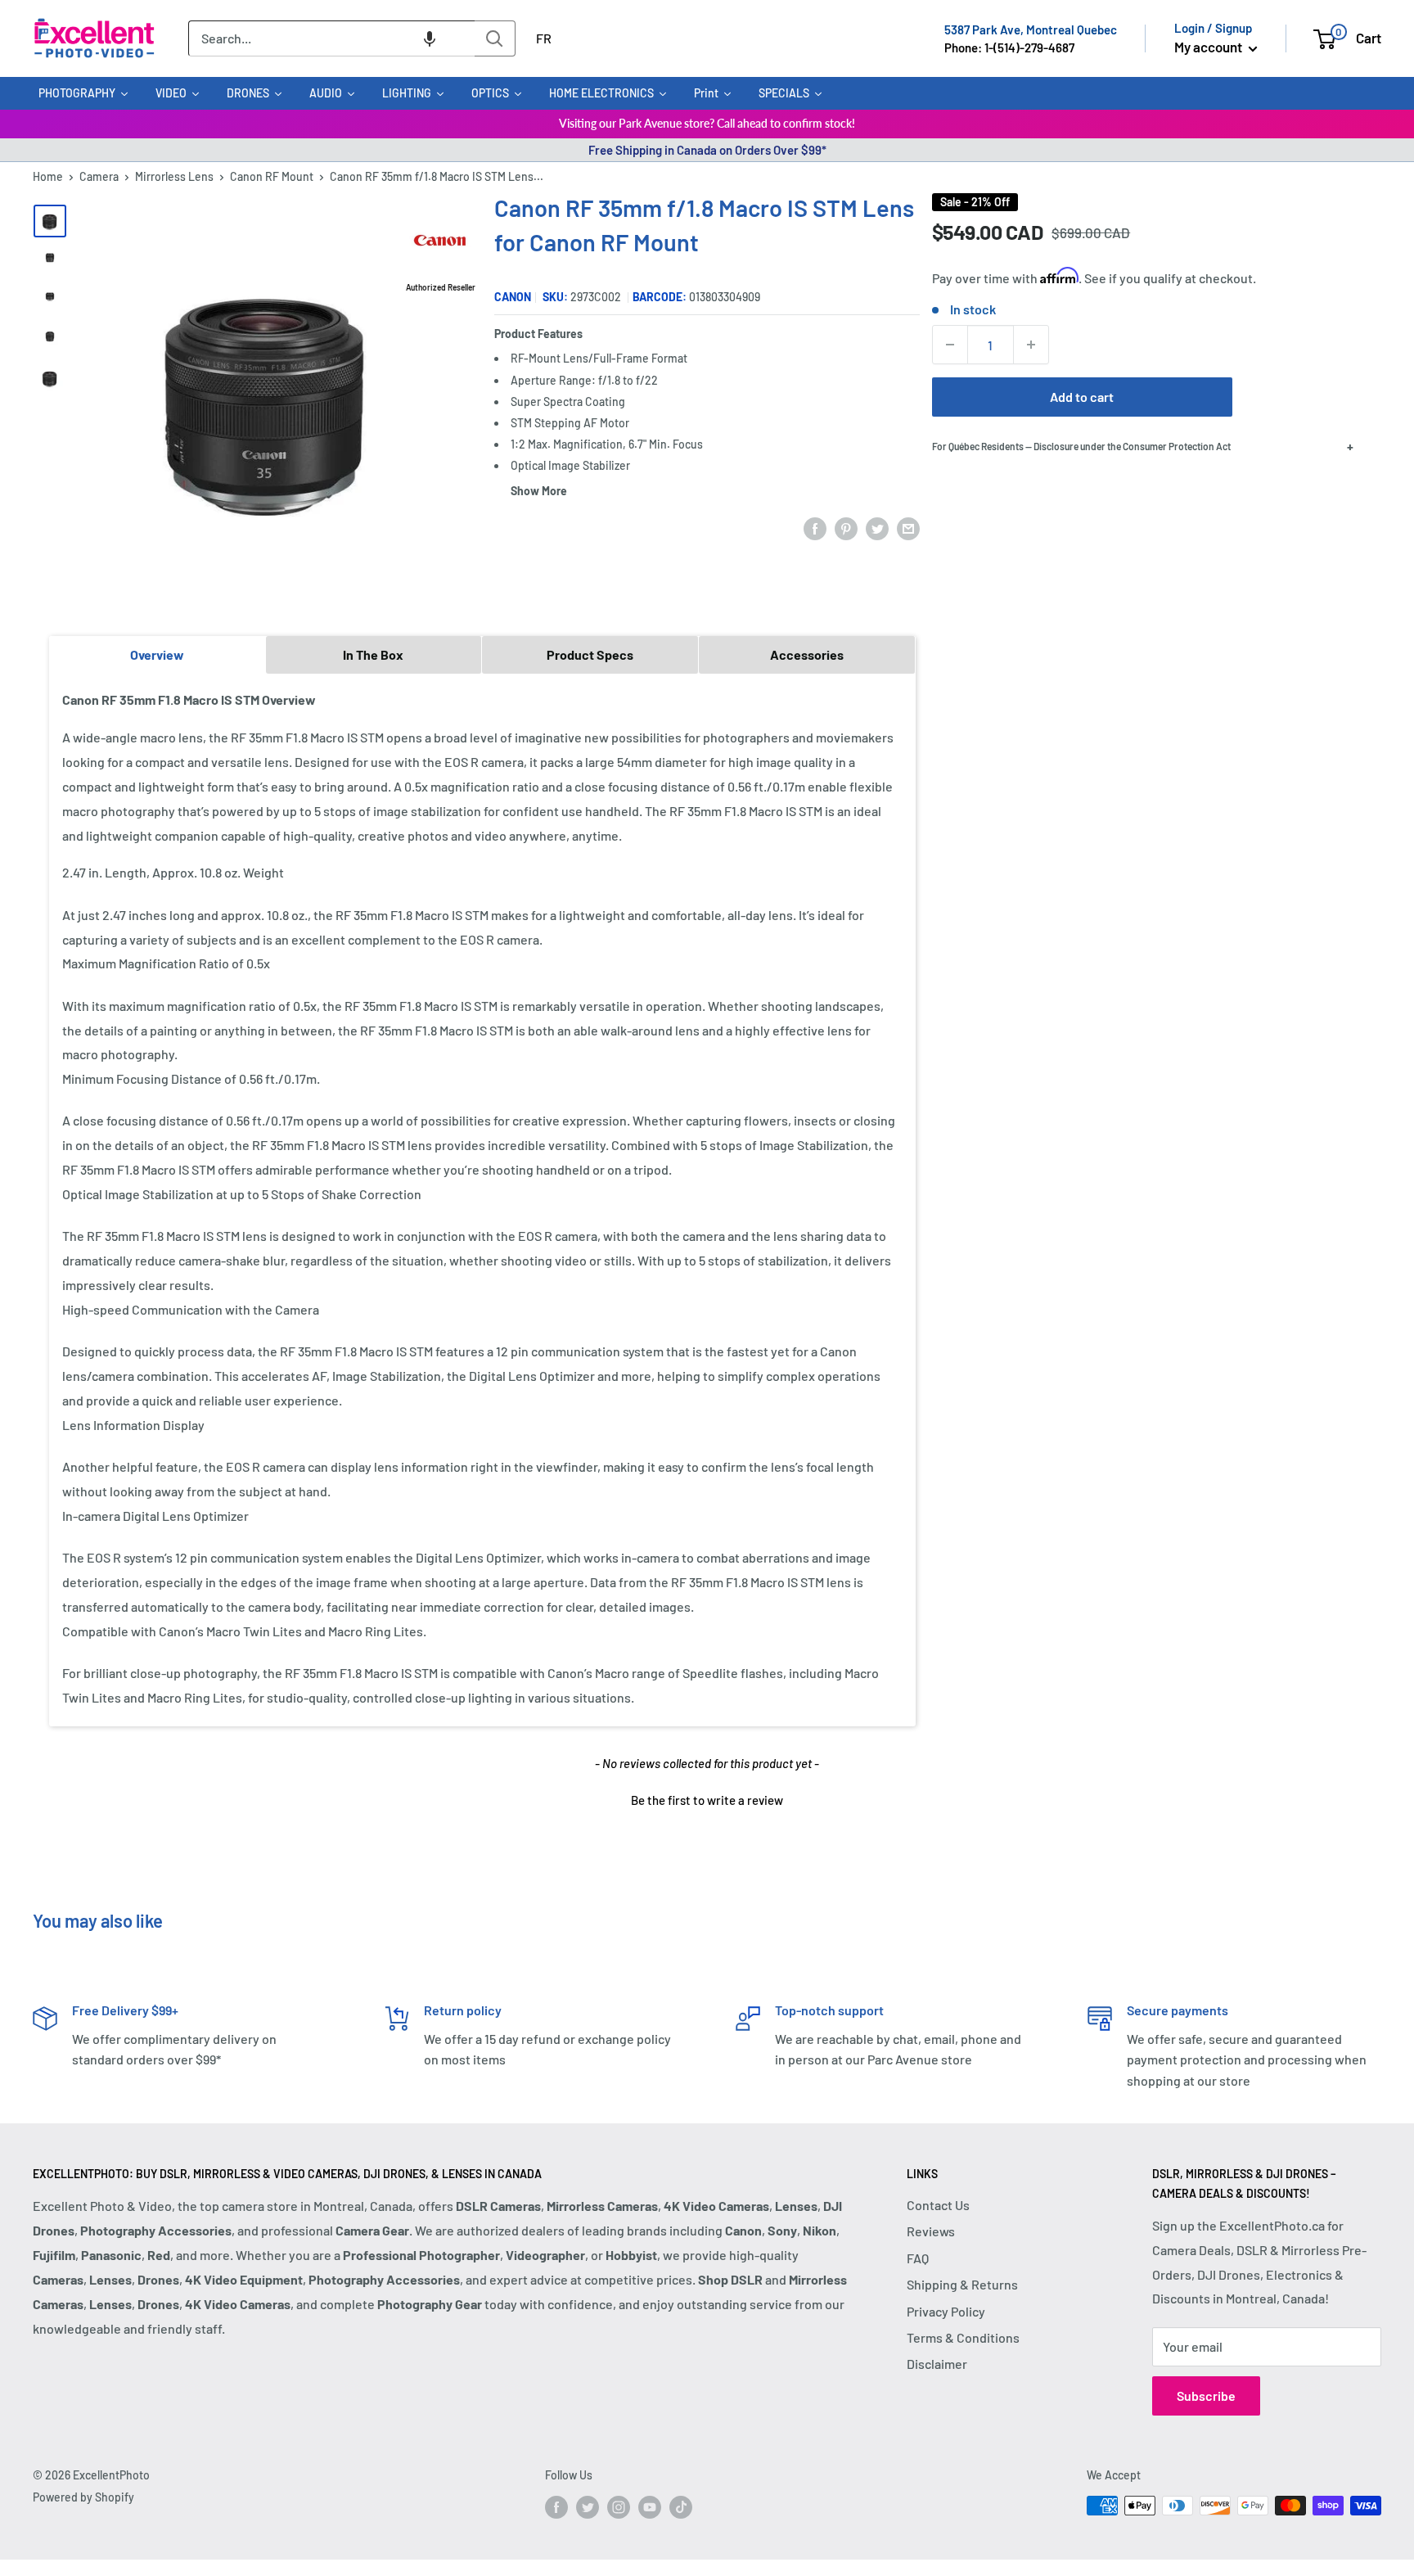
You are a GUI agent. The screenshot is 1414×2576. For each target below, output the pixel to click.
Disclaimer (937, 2364)
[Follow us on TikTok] (681, 2507)
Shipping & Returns (962, 2284)
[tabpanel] (482, 1199)
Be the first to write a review (707, 1800)
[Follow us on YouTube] (650, 2507)
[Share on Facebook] (815, 528)
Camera (99, 176)
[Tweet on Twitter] (877, 528)
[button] (430, 38)
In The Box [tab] (373, 654)
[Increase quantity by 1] (1031, 345)
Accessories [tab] (807, 654)
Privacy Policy (946, 2311)
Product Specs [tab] (590, 654)
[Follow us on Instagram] (619, 2507)
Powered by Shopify (83, 2497)
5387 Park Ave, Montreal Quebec (1031, 29)
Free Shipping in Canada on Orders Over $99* (707, 150)
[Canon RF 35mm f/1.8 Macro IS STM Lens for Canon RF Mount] (50, 221)
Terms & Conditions (963, 2337)
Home (48, 176)
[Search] (495, 38)
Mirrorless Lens (174, 176)
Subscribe (1206, 2396)
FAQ (918, 2258)
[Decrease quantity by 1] (950, 345)
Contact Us (938, 2205)
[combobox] (331, 38)
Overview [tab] (157, 654)
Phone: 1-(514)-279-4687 (1009, 47)
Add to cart (1082, 397)
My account (1209, 47)
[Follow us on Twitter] (588, 2507)
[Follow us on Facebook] (556, 2507)
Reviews (931, 2231)
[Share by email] (908, 528)
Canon (513, 297)
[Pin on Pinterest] (846, 528)
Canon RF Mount (272, 176)
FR (544, 38)
